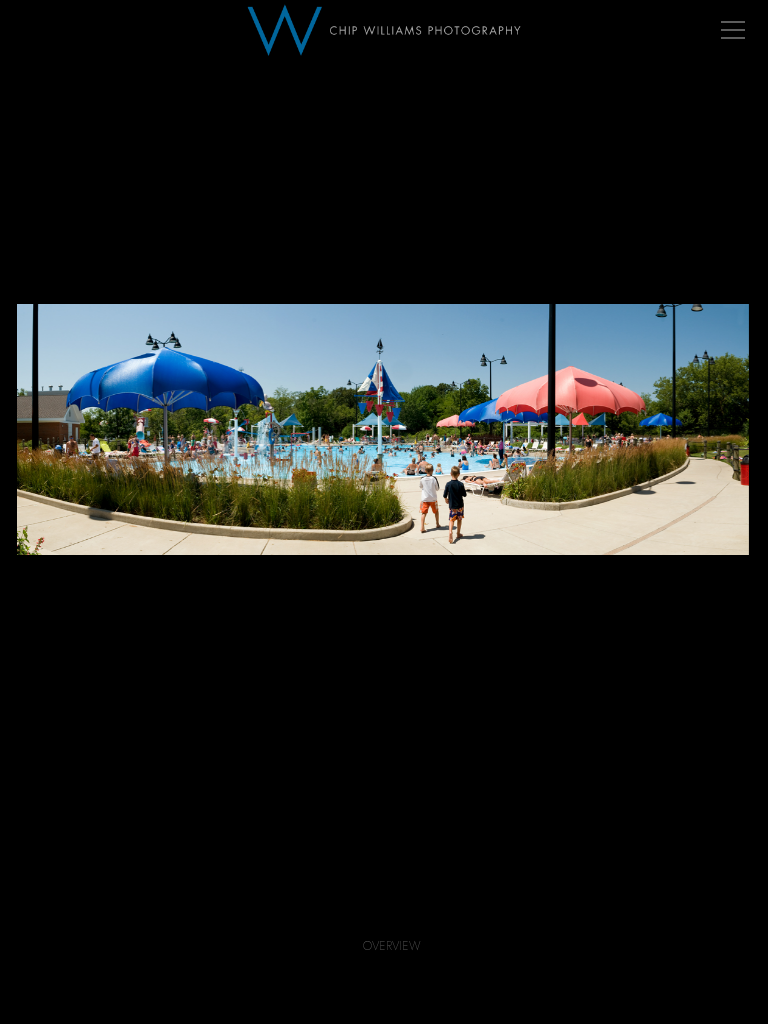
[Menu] (733, 30)
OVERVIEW (392, 946)
